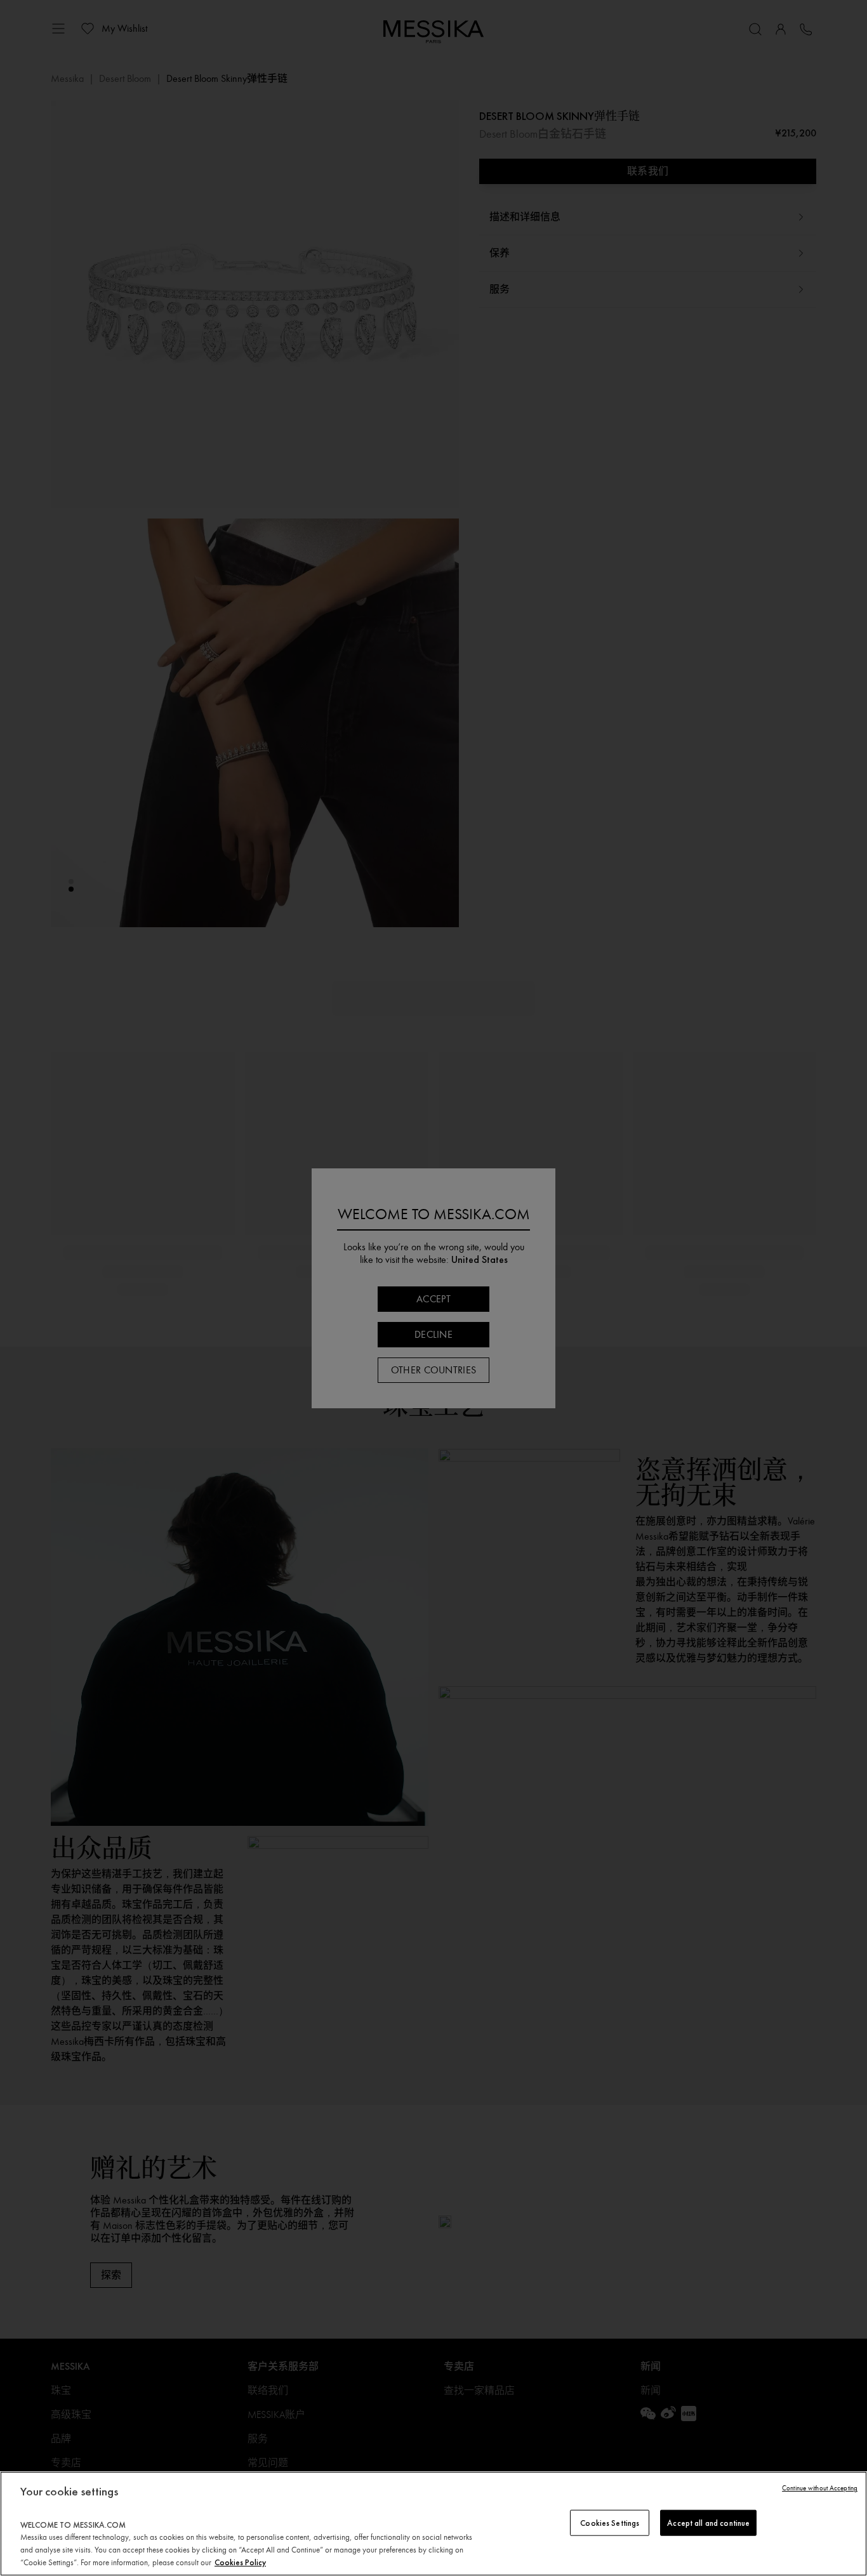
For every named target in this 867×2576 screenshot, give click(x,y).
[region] (433, 2524)
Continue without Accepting (820, 2488)
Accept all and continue (708, 2522)
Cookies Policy (240, 2562)
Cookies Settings (610, 2522)
